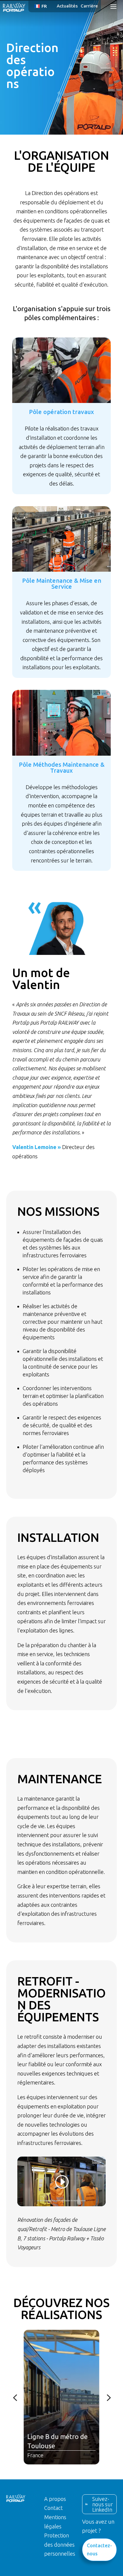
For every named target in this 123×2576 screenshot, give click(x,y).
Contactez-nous (99, 2550)
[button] (42, 6)
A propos (55, 2499)
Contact (53, 2508)
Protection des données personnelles (60, 2544)
